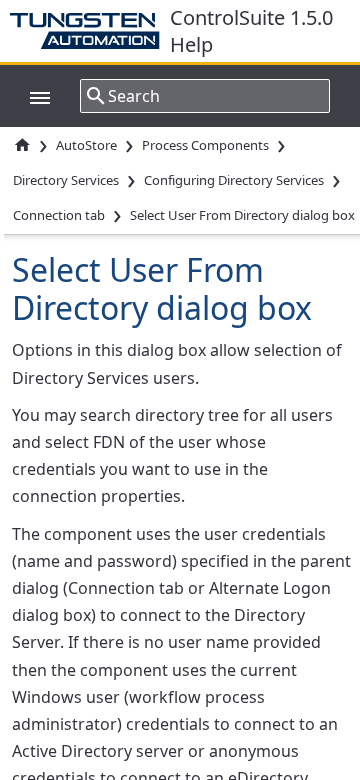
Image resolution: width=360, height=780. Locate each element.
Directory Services (66, 180)
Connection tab (59, 215)
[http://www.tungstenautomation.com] (90, 31)
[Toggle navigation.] (30, 96)
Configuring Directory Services (234, 180)
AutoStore (86, 145)
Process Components (205, 145)
